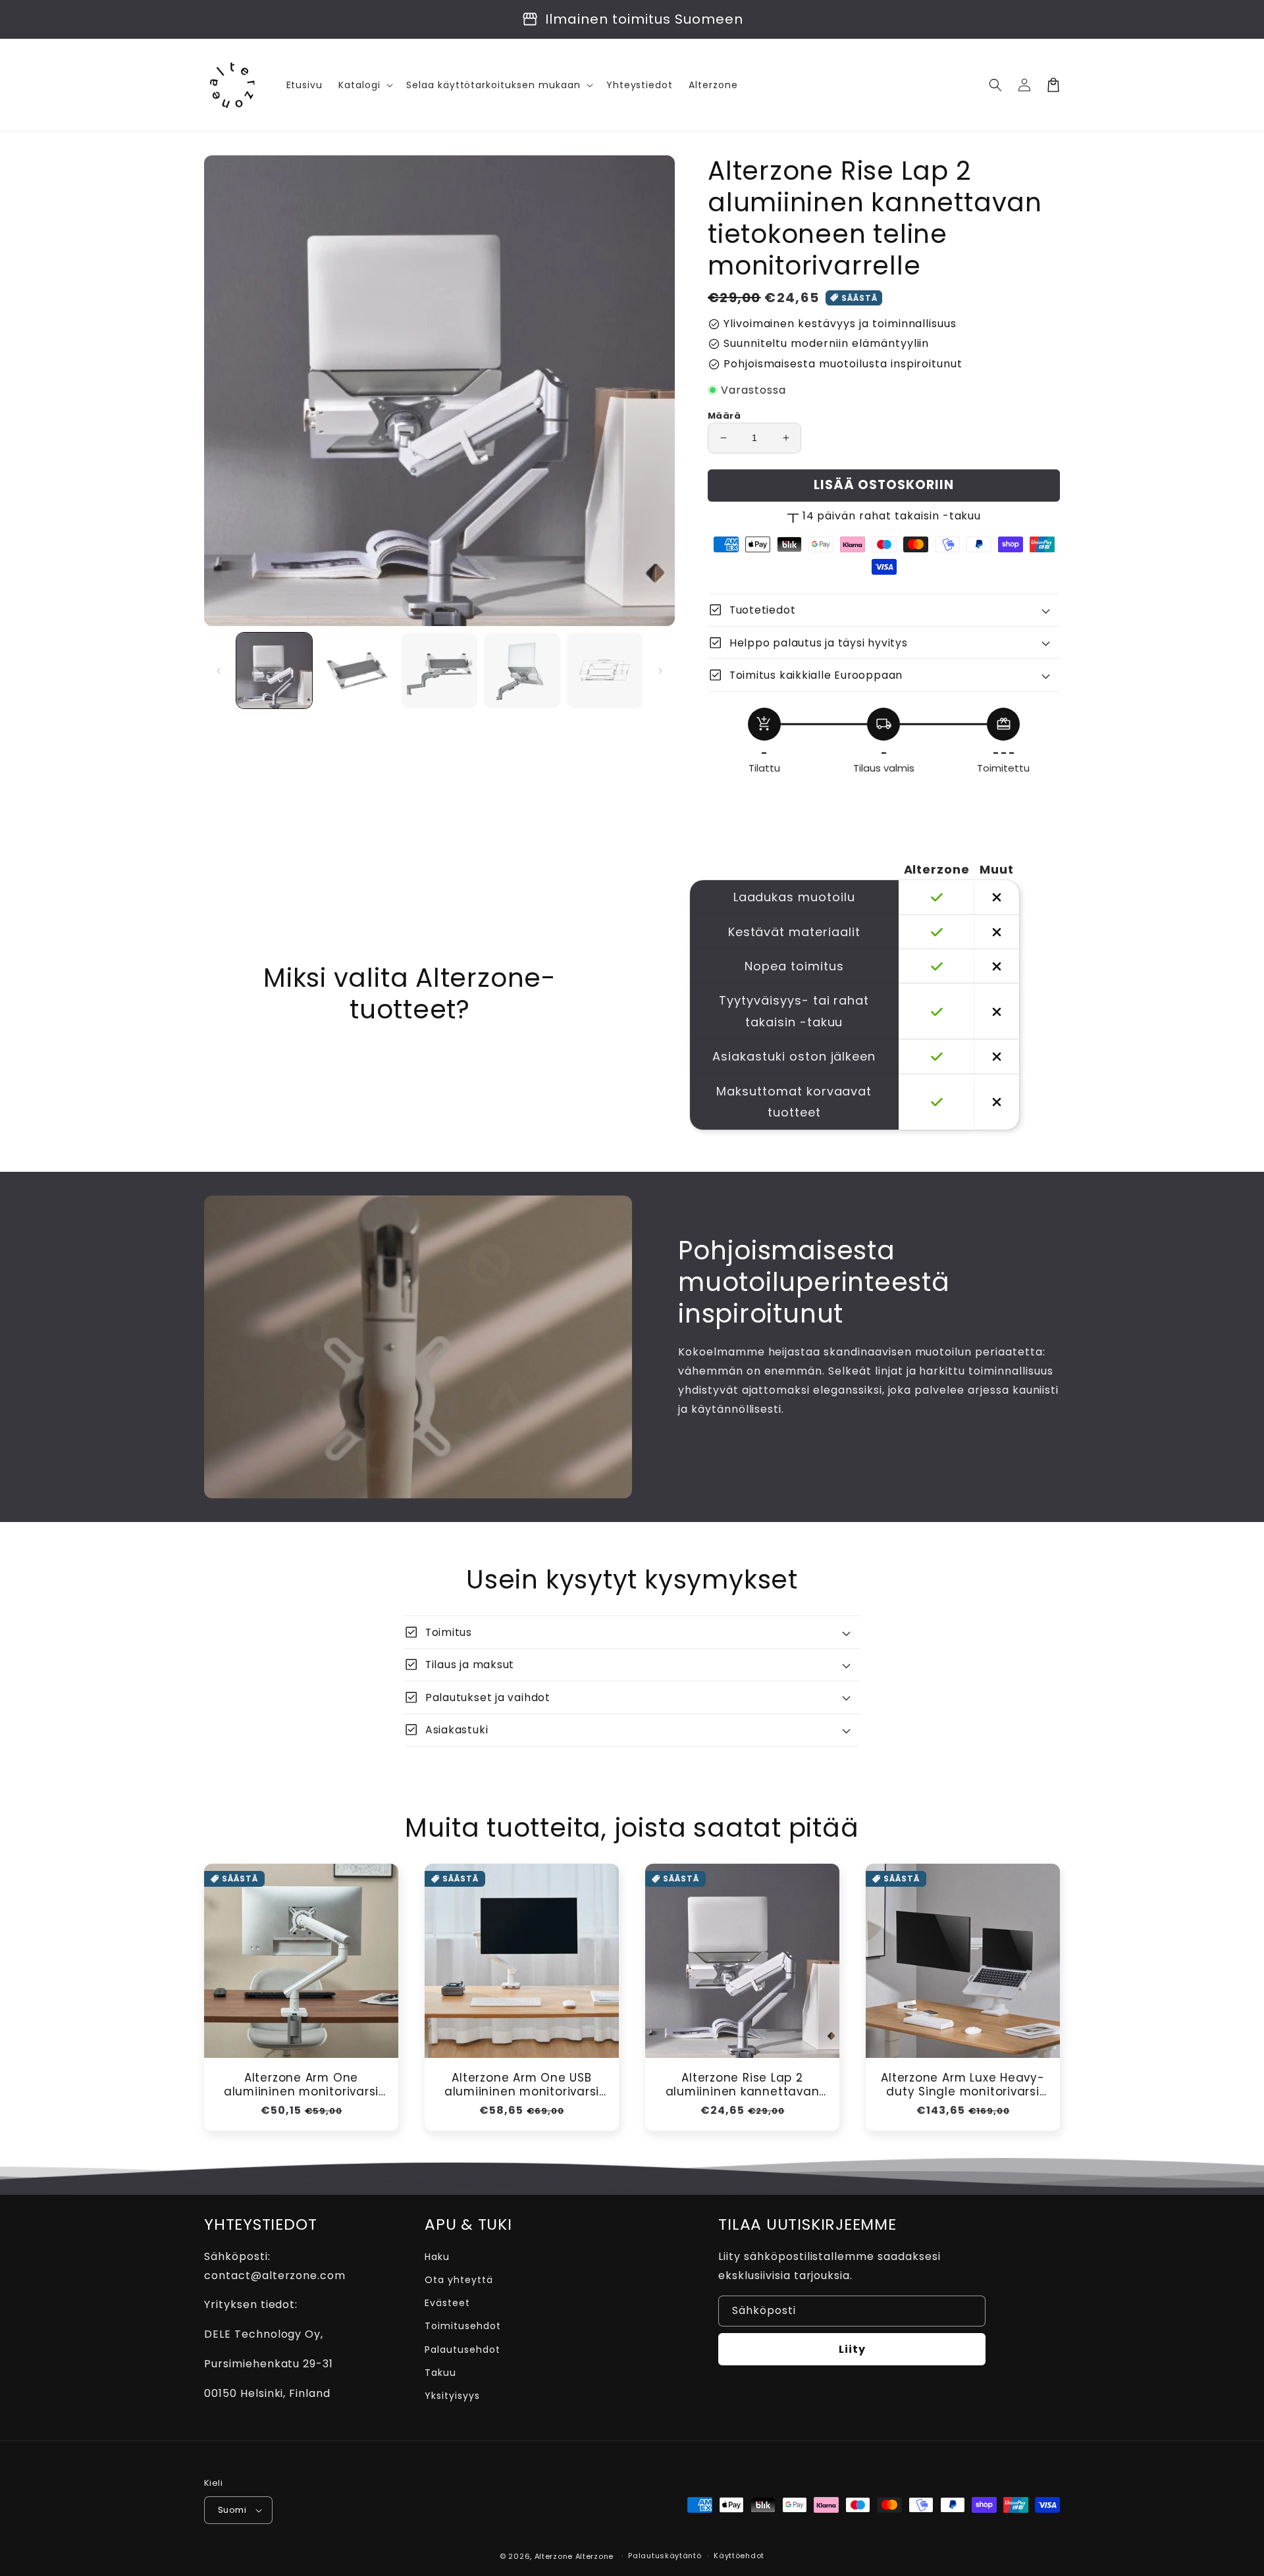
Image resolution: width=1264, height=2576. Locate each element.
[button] (995, 85)
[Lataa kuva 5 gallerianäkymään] (605, 670)
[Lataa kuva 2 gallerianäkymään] (356, 670)
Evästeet (447, 2303)
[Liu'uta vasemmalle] (219, 671)
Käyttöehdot (739, 2556)
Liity (852, 2349)
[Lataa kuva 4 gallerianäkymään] (522, 670)
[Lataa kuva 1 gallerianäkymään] (274, 670)
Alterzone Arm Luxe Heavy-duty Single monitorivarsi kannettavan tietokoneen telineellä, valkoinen (963, 2085)
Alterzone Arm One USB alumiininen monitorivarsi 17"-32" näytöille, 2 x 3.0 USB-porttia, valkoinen (522, 2085)
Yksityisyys (452, 2396)
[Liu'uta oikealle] (660, 671)
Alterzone (554, 2556)
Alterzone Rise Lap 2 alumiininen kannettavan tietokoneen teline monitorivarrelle (743, 2085)
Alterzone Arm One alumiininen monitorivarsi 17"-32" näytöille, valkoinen (302, 2085)
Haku (437, 2257)
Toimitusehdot (462, 2326)
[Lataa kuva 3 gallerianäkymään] (439, 670)
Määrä (724, 416)
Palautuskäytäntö (665, 2556)
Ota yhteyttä (459, 2280)
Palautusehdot (462, 2350)
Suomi (232, 2510)
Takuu (440, 2373)
